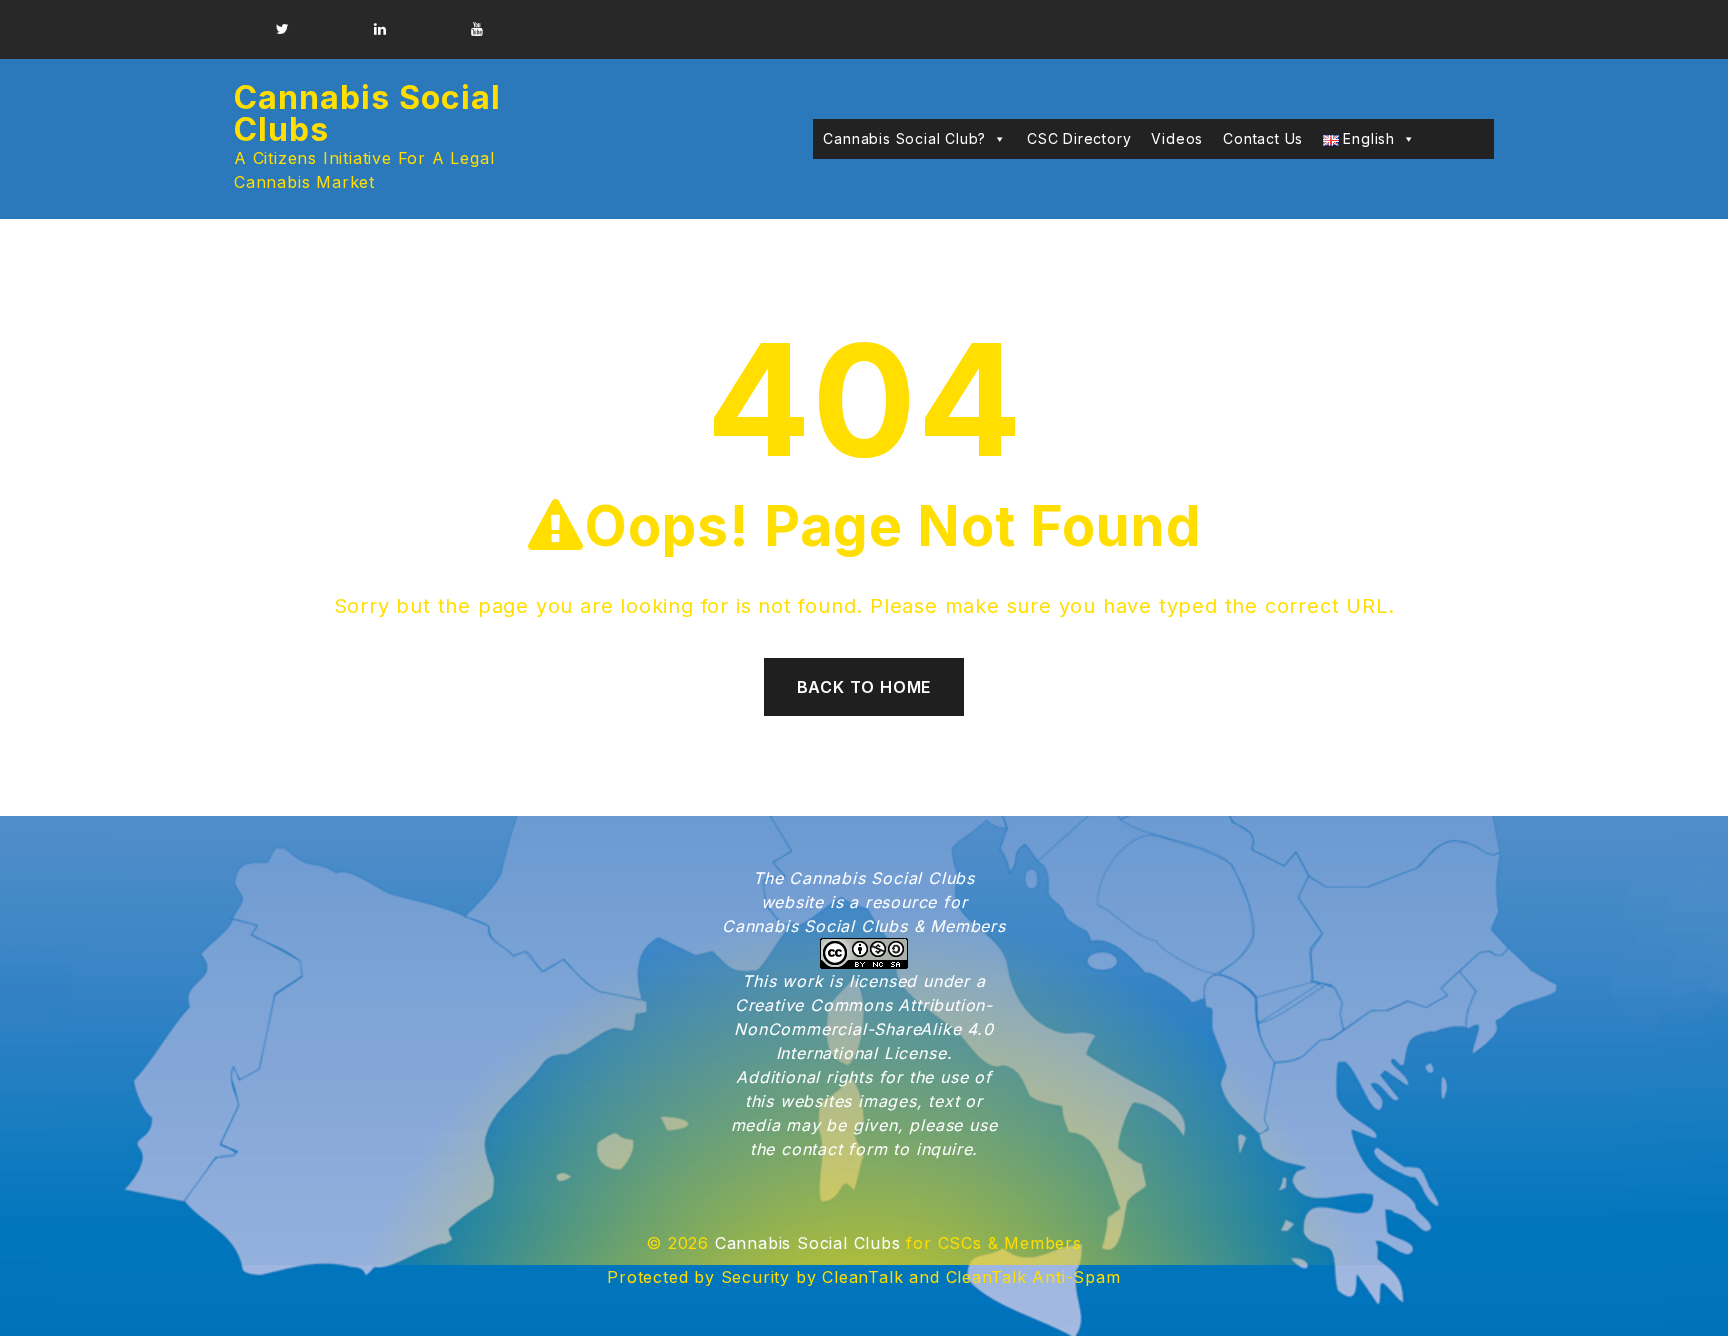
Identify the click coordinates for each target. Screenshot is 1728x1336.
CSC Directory (1079, 138)
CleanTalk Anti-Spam (1033, 1277)
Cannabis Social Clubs (367, 113)
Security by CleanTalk (812, 1277)
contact (812, 1149)
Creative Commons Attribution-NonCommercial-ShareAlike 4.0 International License (863, 1029)
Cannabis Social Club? (904, 138)
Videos (1177, 138)
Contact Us (1263, 138)
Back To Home (864, 687)
